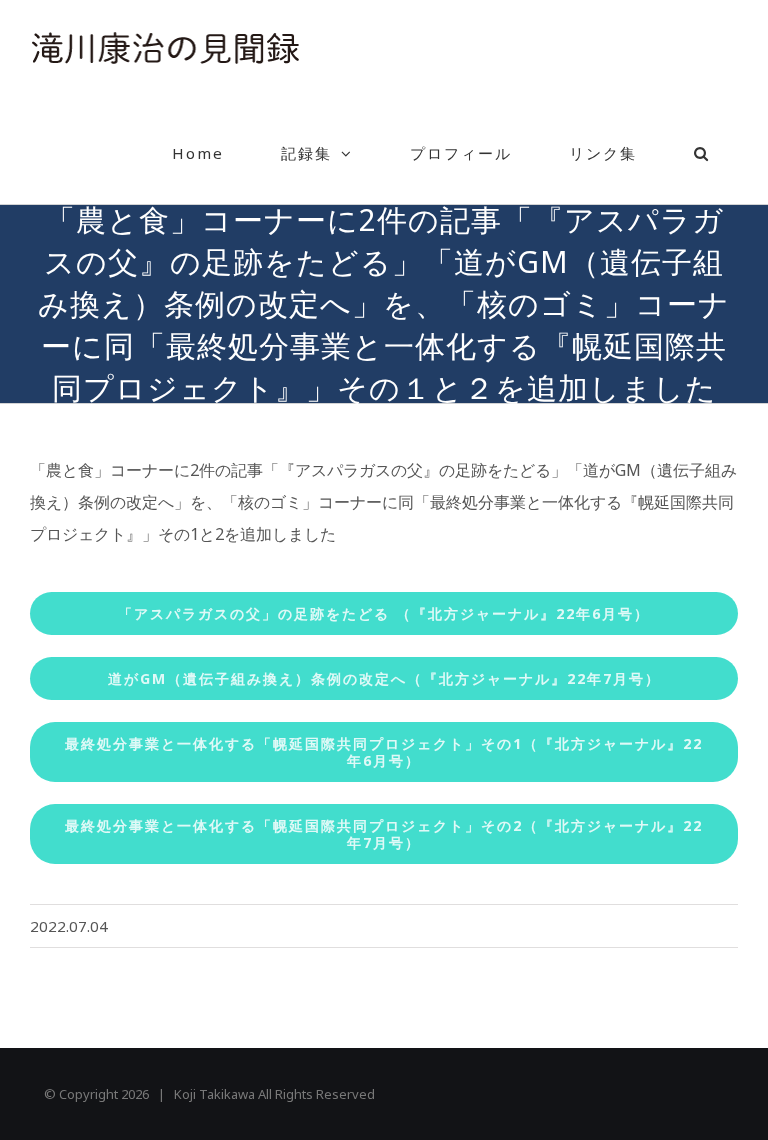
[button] (701, 153)
